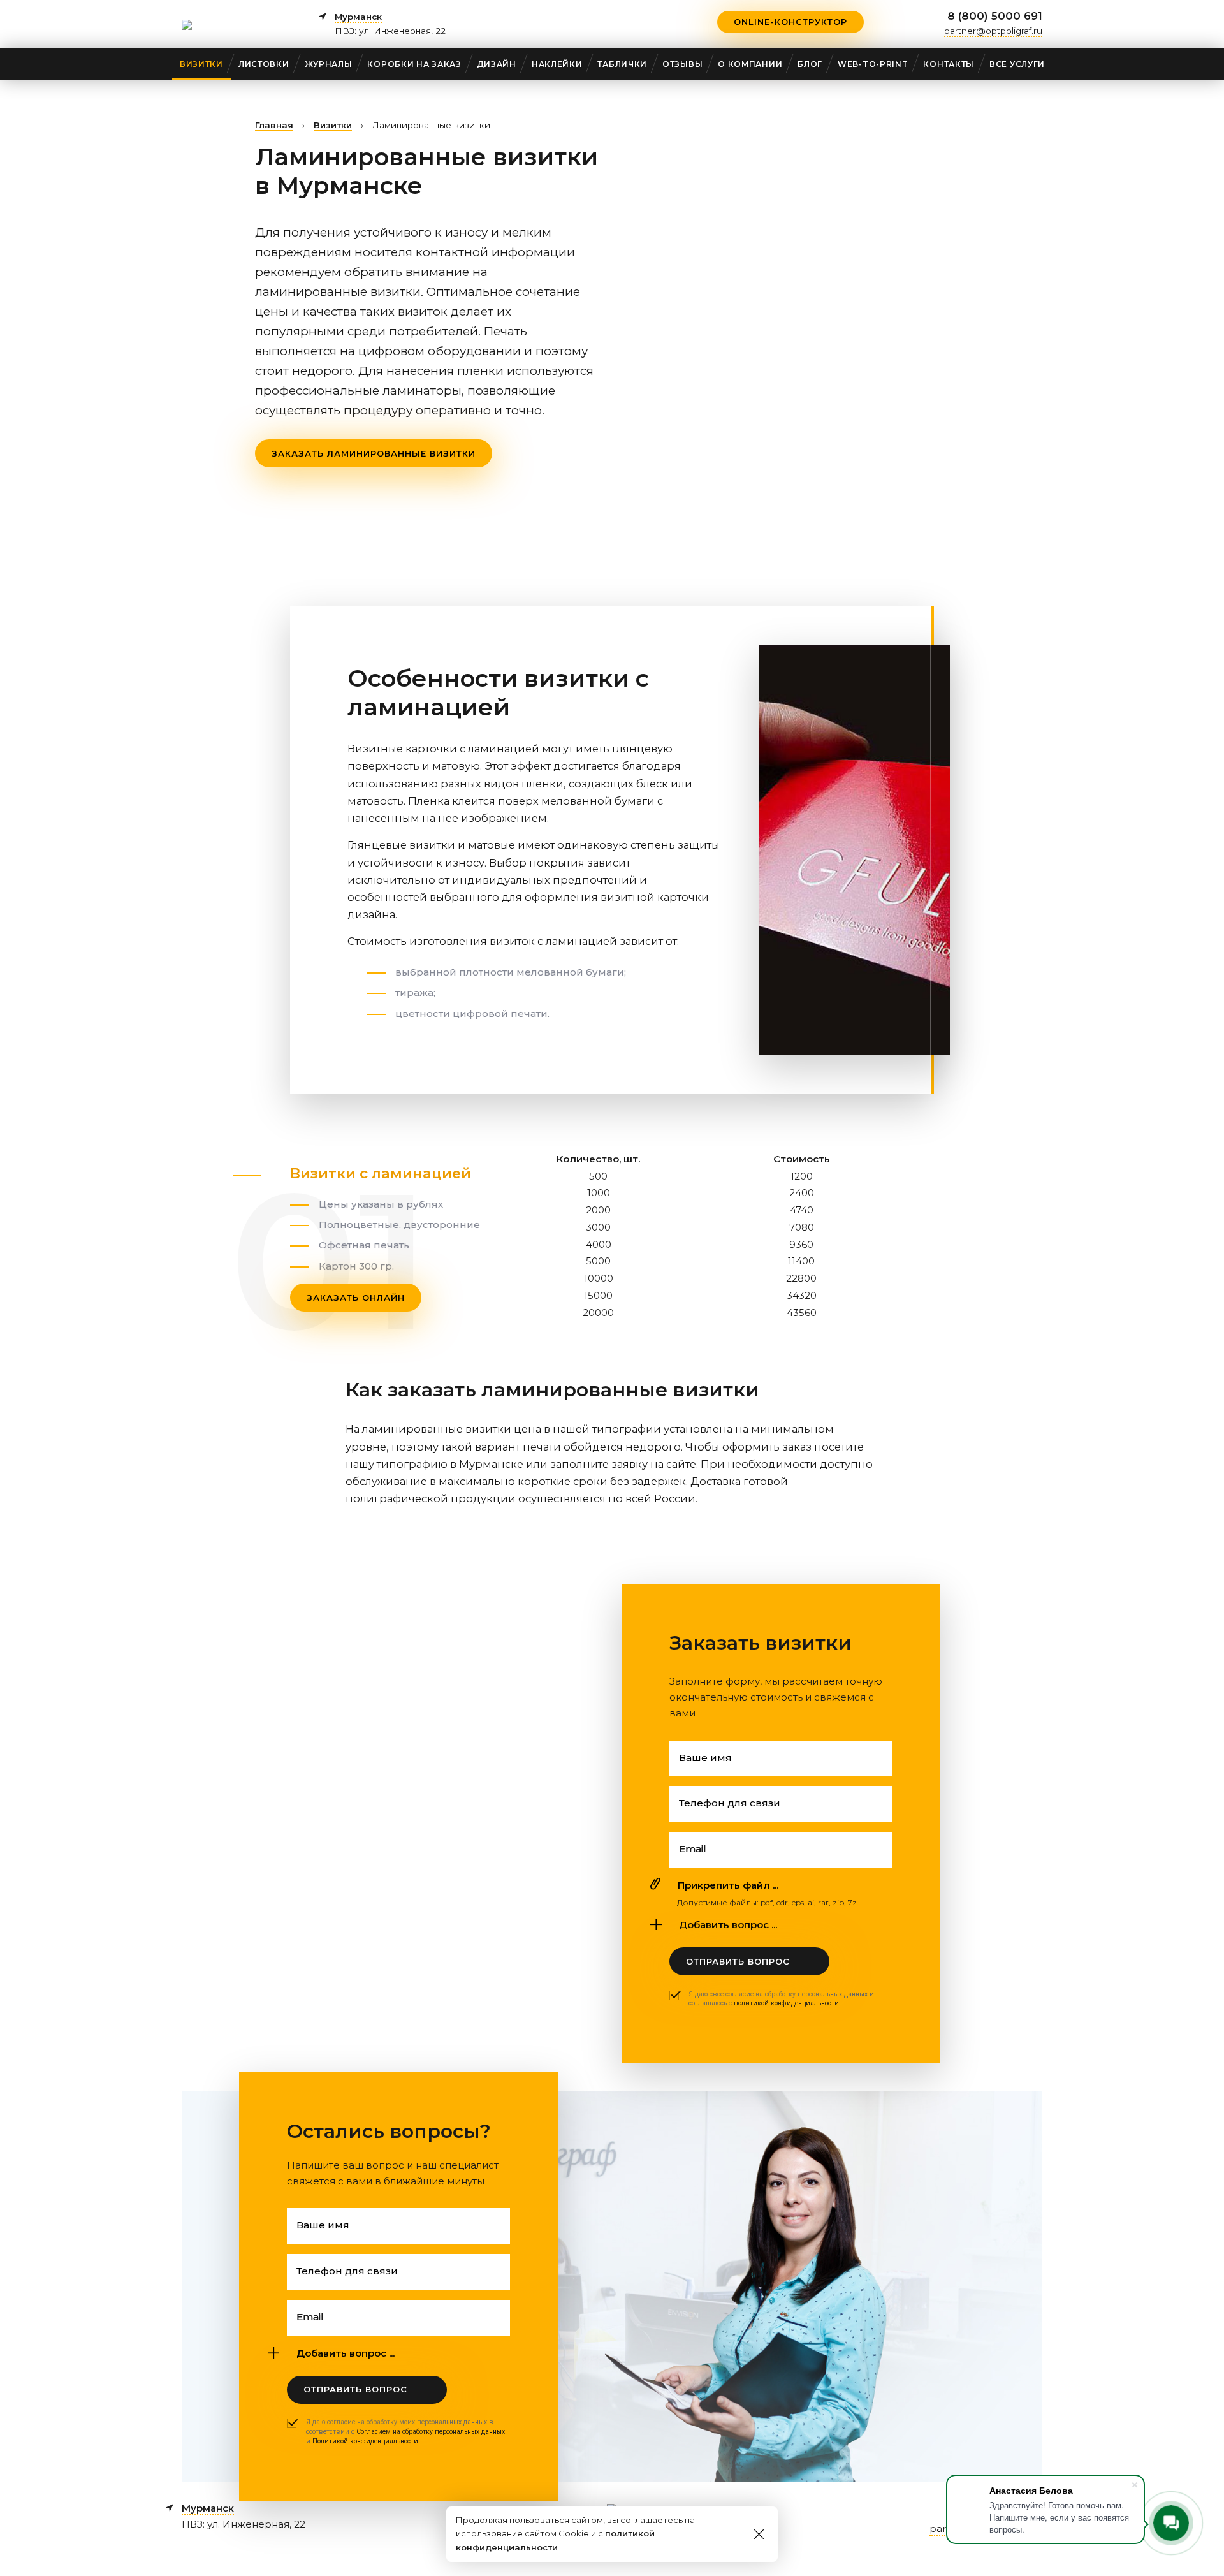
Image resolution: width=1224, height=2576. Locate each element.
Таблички (622, 64)
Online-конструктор (790, 22)
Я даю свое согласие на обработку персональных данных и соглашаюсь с (781, 1999)
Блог (810, 64)
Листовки (264, 64)
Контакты (949, 64)
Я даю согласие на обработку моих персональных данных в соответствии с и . (405, 2431)
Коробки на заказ (414, 64)
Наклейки (557, 64)
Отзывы (682, 64)
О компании (750, 64)
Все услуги (1017, 64)
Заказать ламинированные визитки (374, 453)
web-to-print (873, 64)
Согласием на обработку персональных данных (431, 2432)
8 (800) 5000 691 (995, 16)
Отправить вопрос (738, 1961)
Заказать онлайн (356, 1298)
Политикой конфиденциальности (365, 2441)
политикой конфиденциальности (786, 2003)
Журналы (329, 64)
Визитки (201, 64)
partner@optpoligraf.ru (993, 31)
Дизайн (497, 64)
